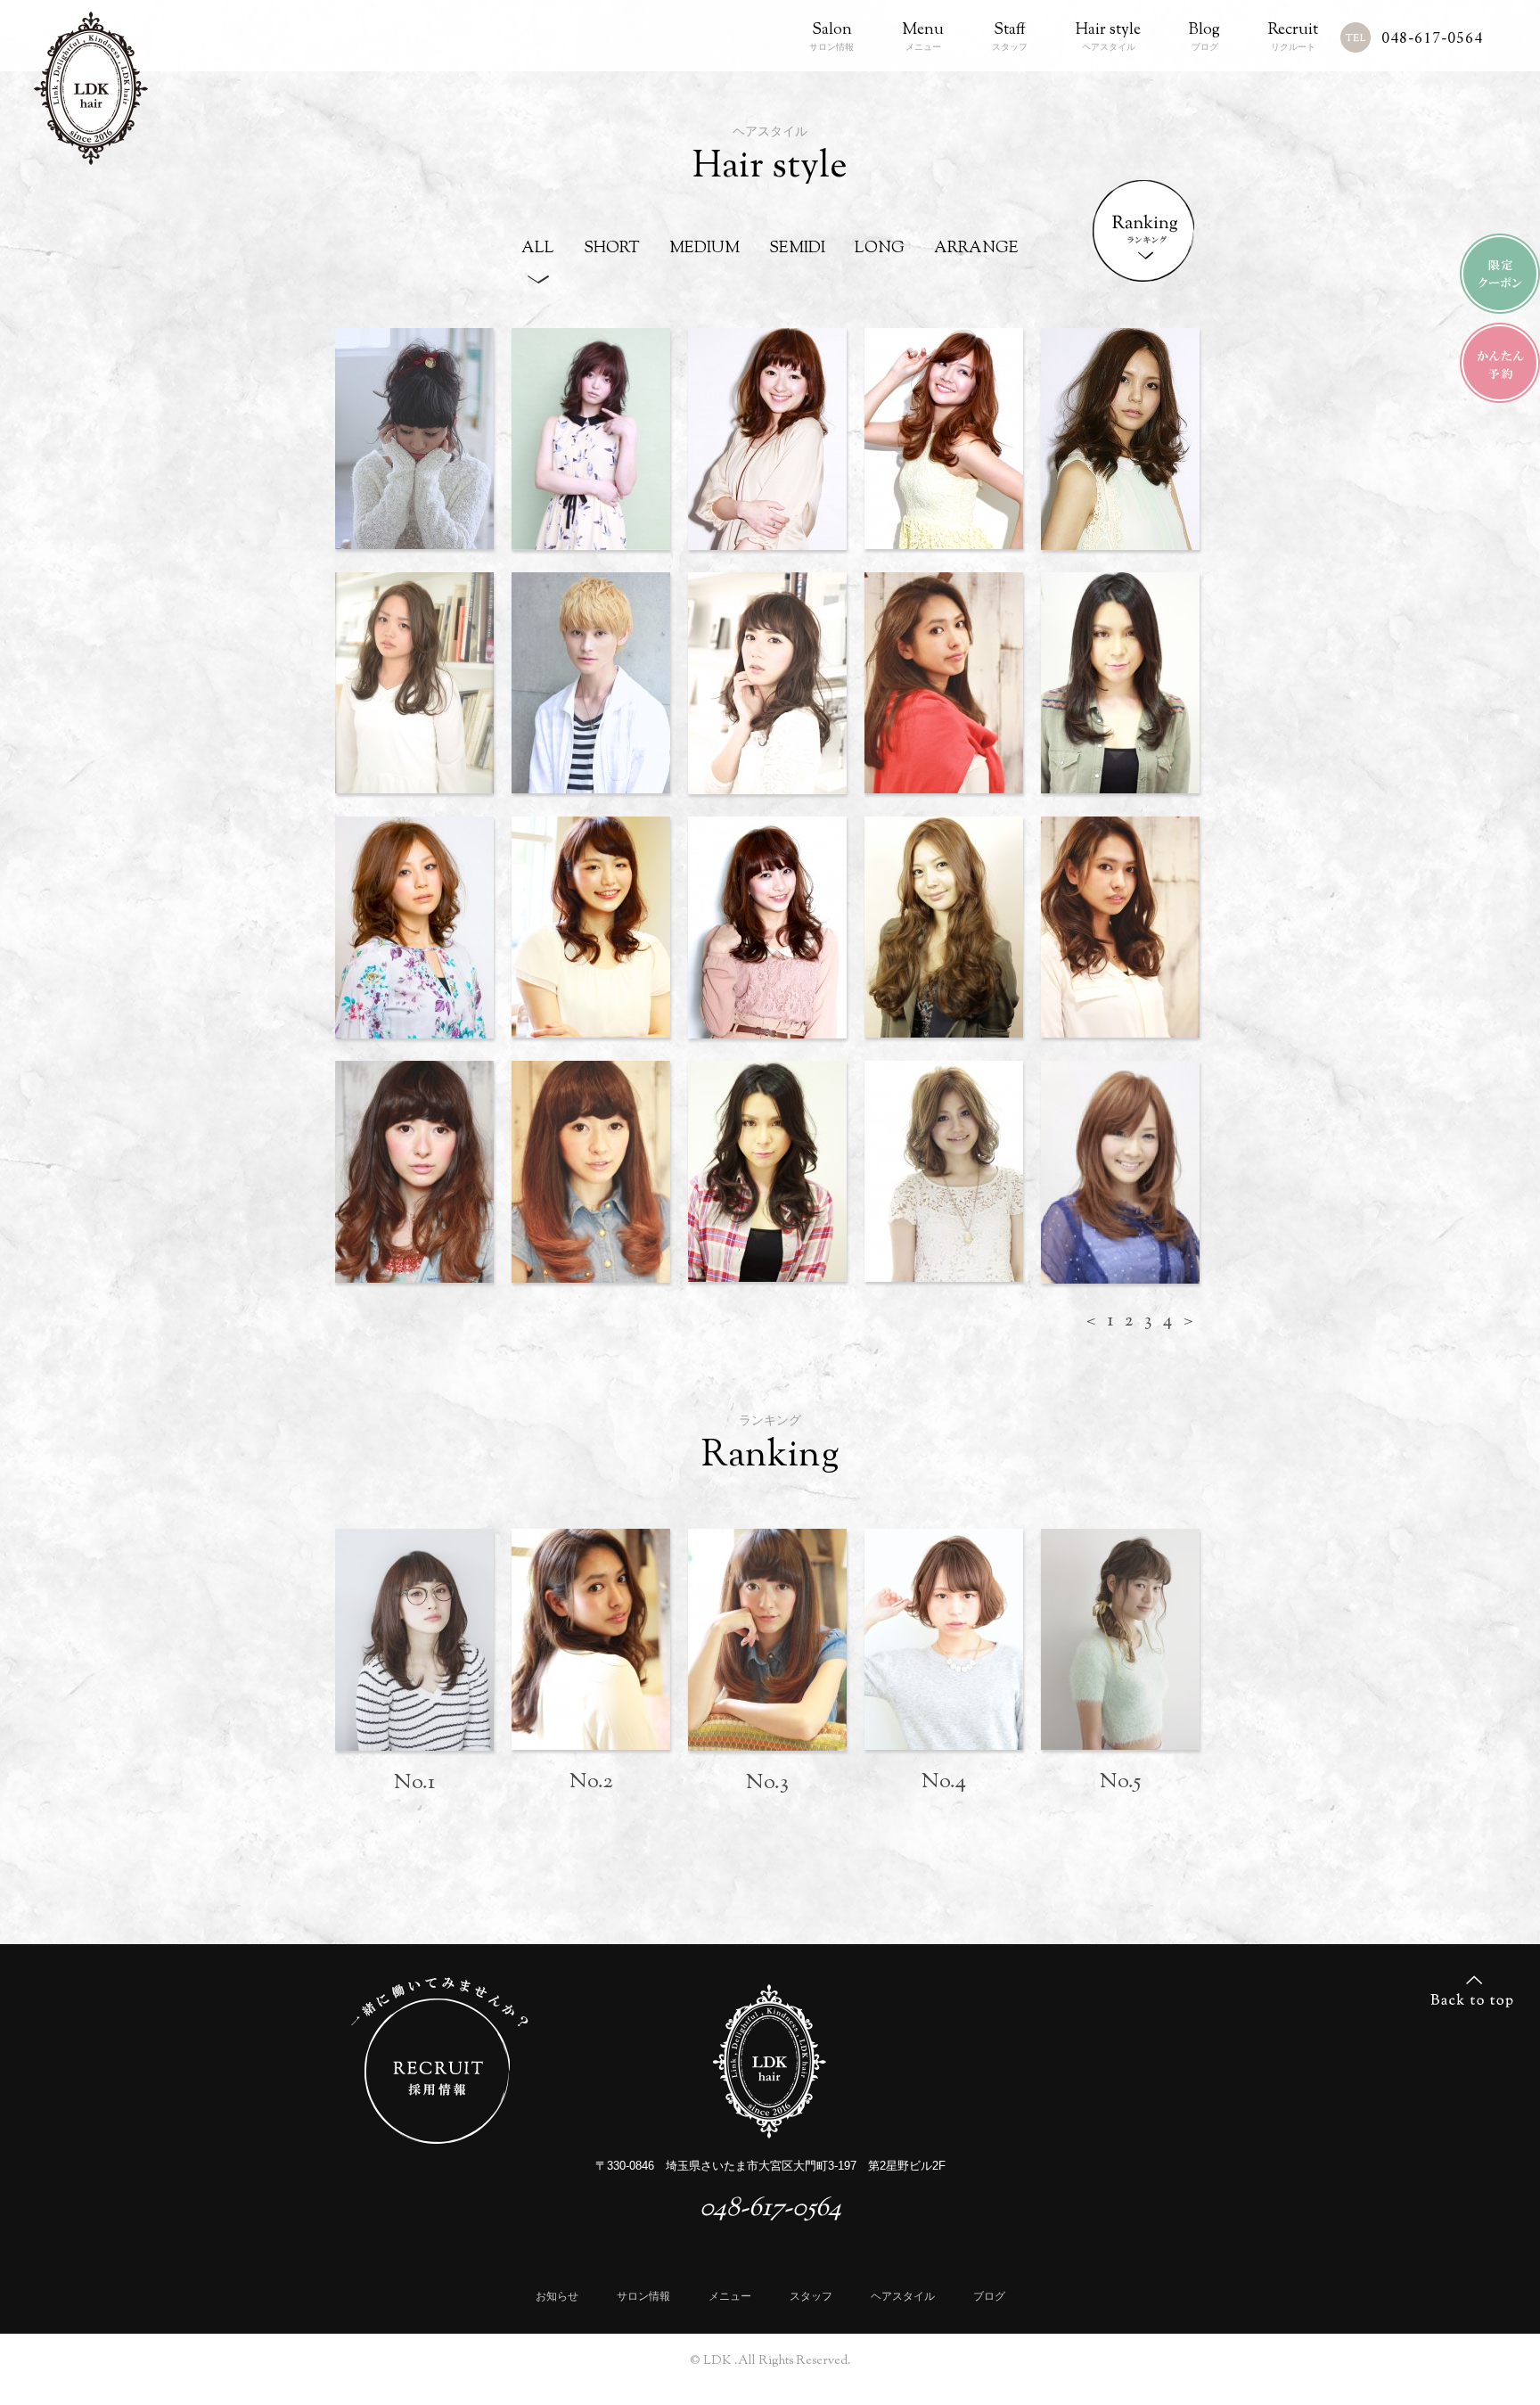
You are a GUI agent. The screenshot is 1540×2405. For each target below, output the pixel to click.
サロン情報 (831, 37)
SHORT (612, 250)
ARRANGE (976, 250)
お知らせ (557, 2296)
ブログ (1204, 37)
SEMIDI (797, 250)
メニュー (923, 37)
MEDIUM (704, 250)
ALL (538, 250)
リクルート (1293, 37)
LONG (880, 250)
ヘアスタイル (1108, 37)
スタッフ (1010, 37)
